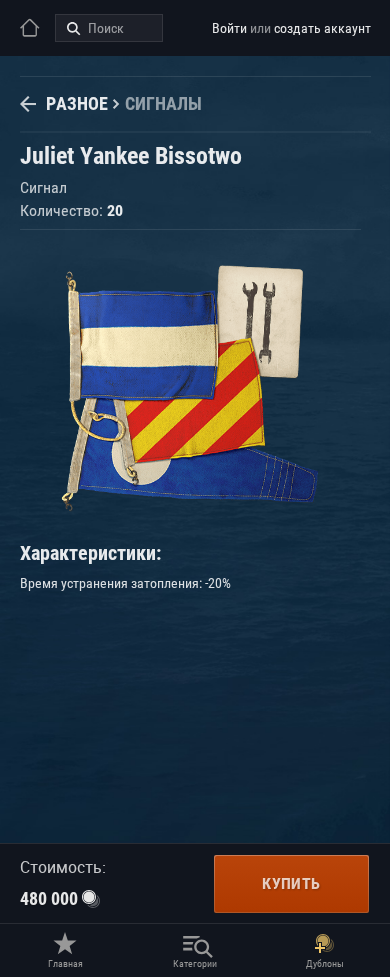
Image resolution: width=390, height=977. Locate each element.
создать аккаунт (322, 28)
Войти (229, 28)
